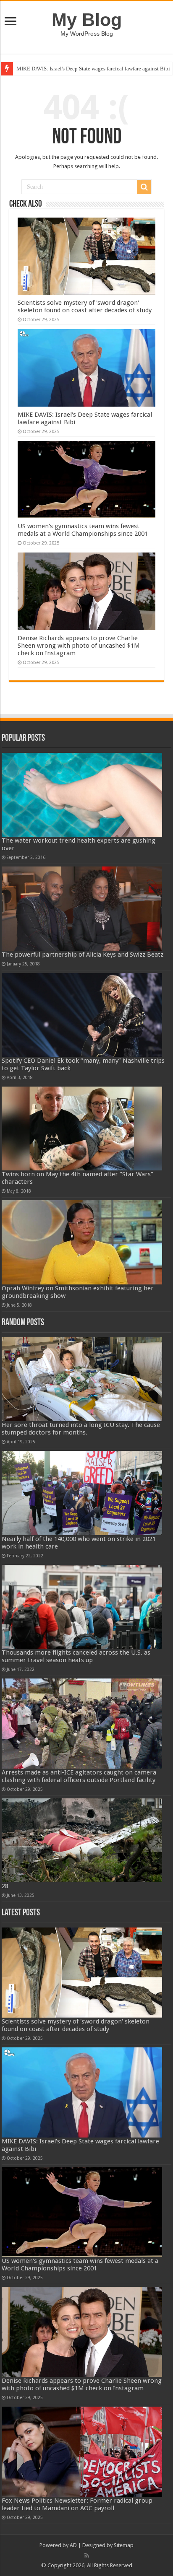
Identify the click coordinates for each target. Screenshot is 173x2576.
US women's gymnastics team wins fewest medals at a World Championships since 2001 (83, 530)
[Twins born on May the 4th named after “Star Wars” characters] (82, 1128)
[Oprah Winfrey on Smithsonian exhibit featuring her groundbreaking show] (82, 1242)
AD (73, 2545)
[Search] (144, 187)
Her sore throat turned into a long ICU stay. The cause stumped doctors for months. (81, 1429)
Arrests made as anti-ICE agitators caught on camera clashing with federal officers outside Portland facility (79, 1776)
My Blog (87, 20)
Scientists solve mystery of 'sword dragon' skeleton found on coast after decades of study (85, 306)
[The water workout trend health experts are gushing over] (82, 795)
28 (5, 1886)
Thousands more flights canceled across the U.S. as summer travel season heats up (76, 1656)
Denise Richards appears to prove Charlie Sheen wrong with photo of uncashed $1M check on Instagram (79, 646)
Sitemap (124, 2545)
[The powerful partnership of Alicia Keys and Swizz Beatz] (82, 908)
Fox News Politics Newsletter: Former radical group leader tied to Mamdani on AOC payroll (77, 2504)
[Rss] (87, 2555)
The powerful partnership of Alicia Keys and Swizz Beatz (83, 955)
